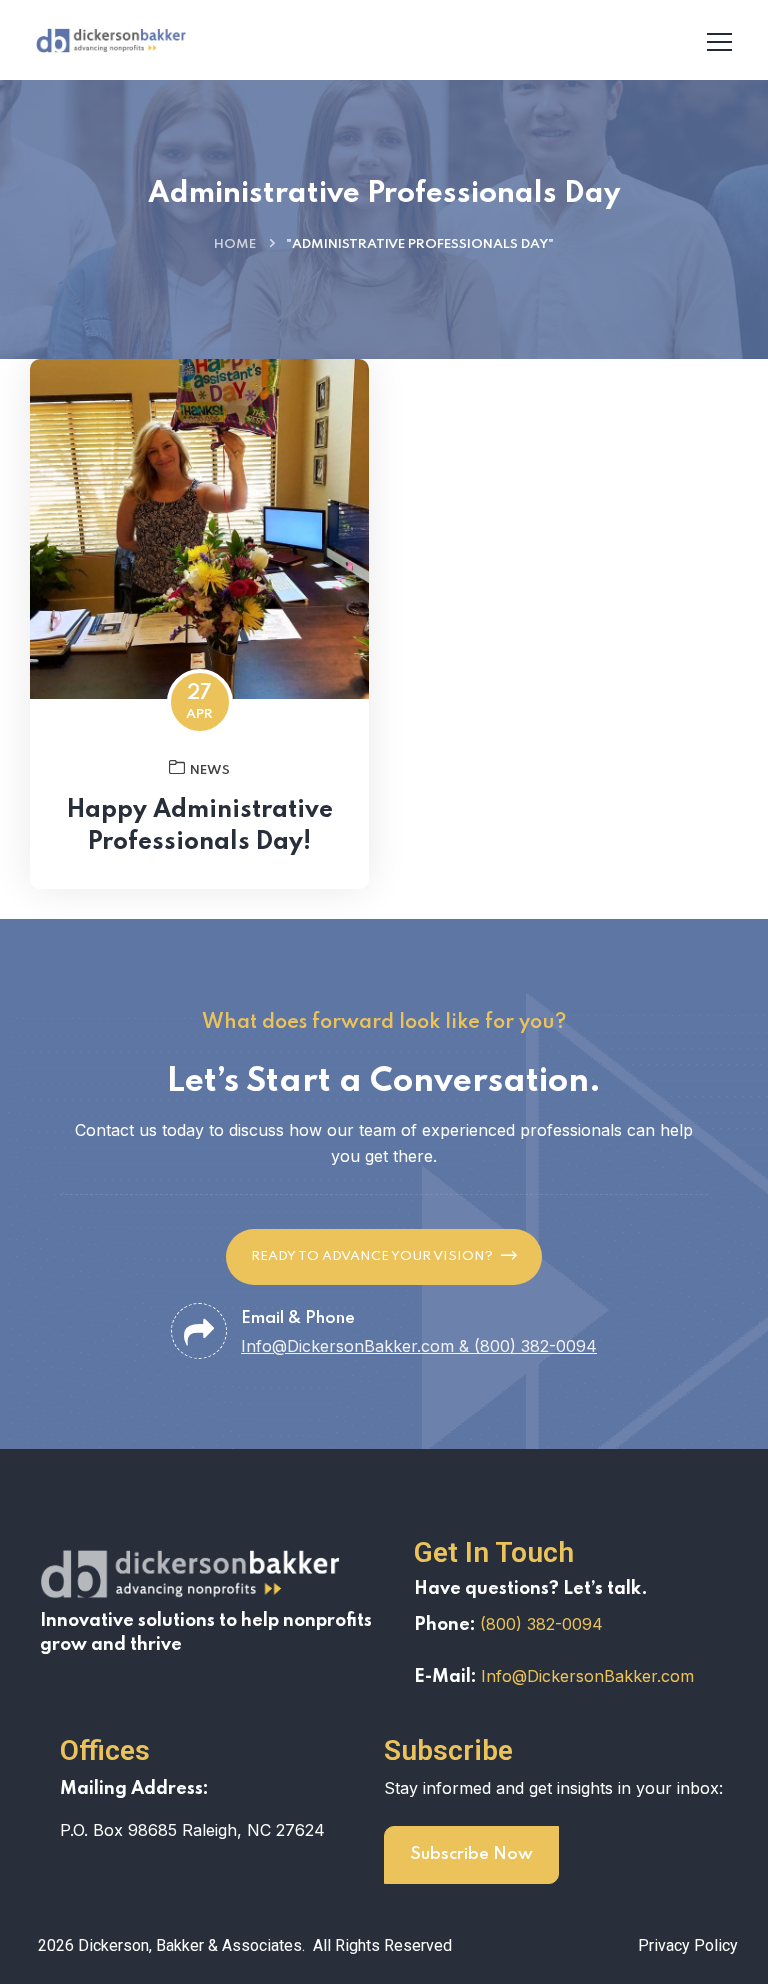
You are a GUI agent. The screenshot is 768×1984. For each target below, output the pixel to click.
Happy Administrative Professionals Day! (200, 826)
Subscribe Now (471, 1854)
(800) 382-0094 (541, 1624)
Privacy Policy (688, 1945)
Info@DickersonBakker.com (587, 1676)
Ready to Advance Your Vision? (372, 1256)
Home (235, 244)
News (210, 770)
